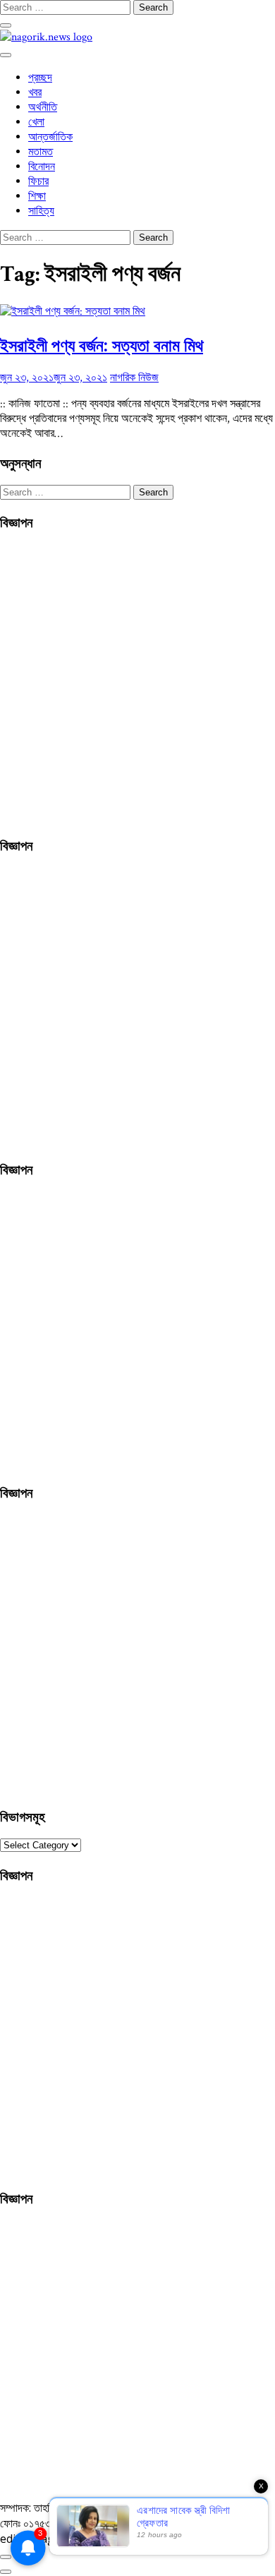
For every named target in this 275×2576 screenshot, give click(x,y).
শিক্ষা (37, 197)
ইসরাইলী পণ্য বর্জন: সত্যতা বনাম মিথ (102, 345)
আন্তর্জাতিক (50, 137)
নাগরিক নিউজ (134, 378)
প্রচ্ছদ (40, 78)
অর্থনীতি (43, 108)
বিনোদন (42, 167)
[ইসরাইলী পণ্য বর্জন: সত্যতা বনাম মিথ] (73, 312)
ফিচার (38, 182)
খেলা (36, 122)
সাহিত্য (41, 211)
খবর (35, 93)
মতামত (41, 152)
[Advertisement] (137, 682)
